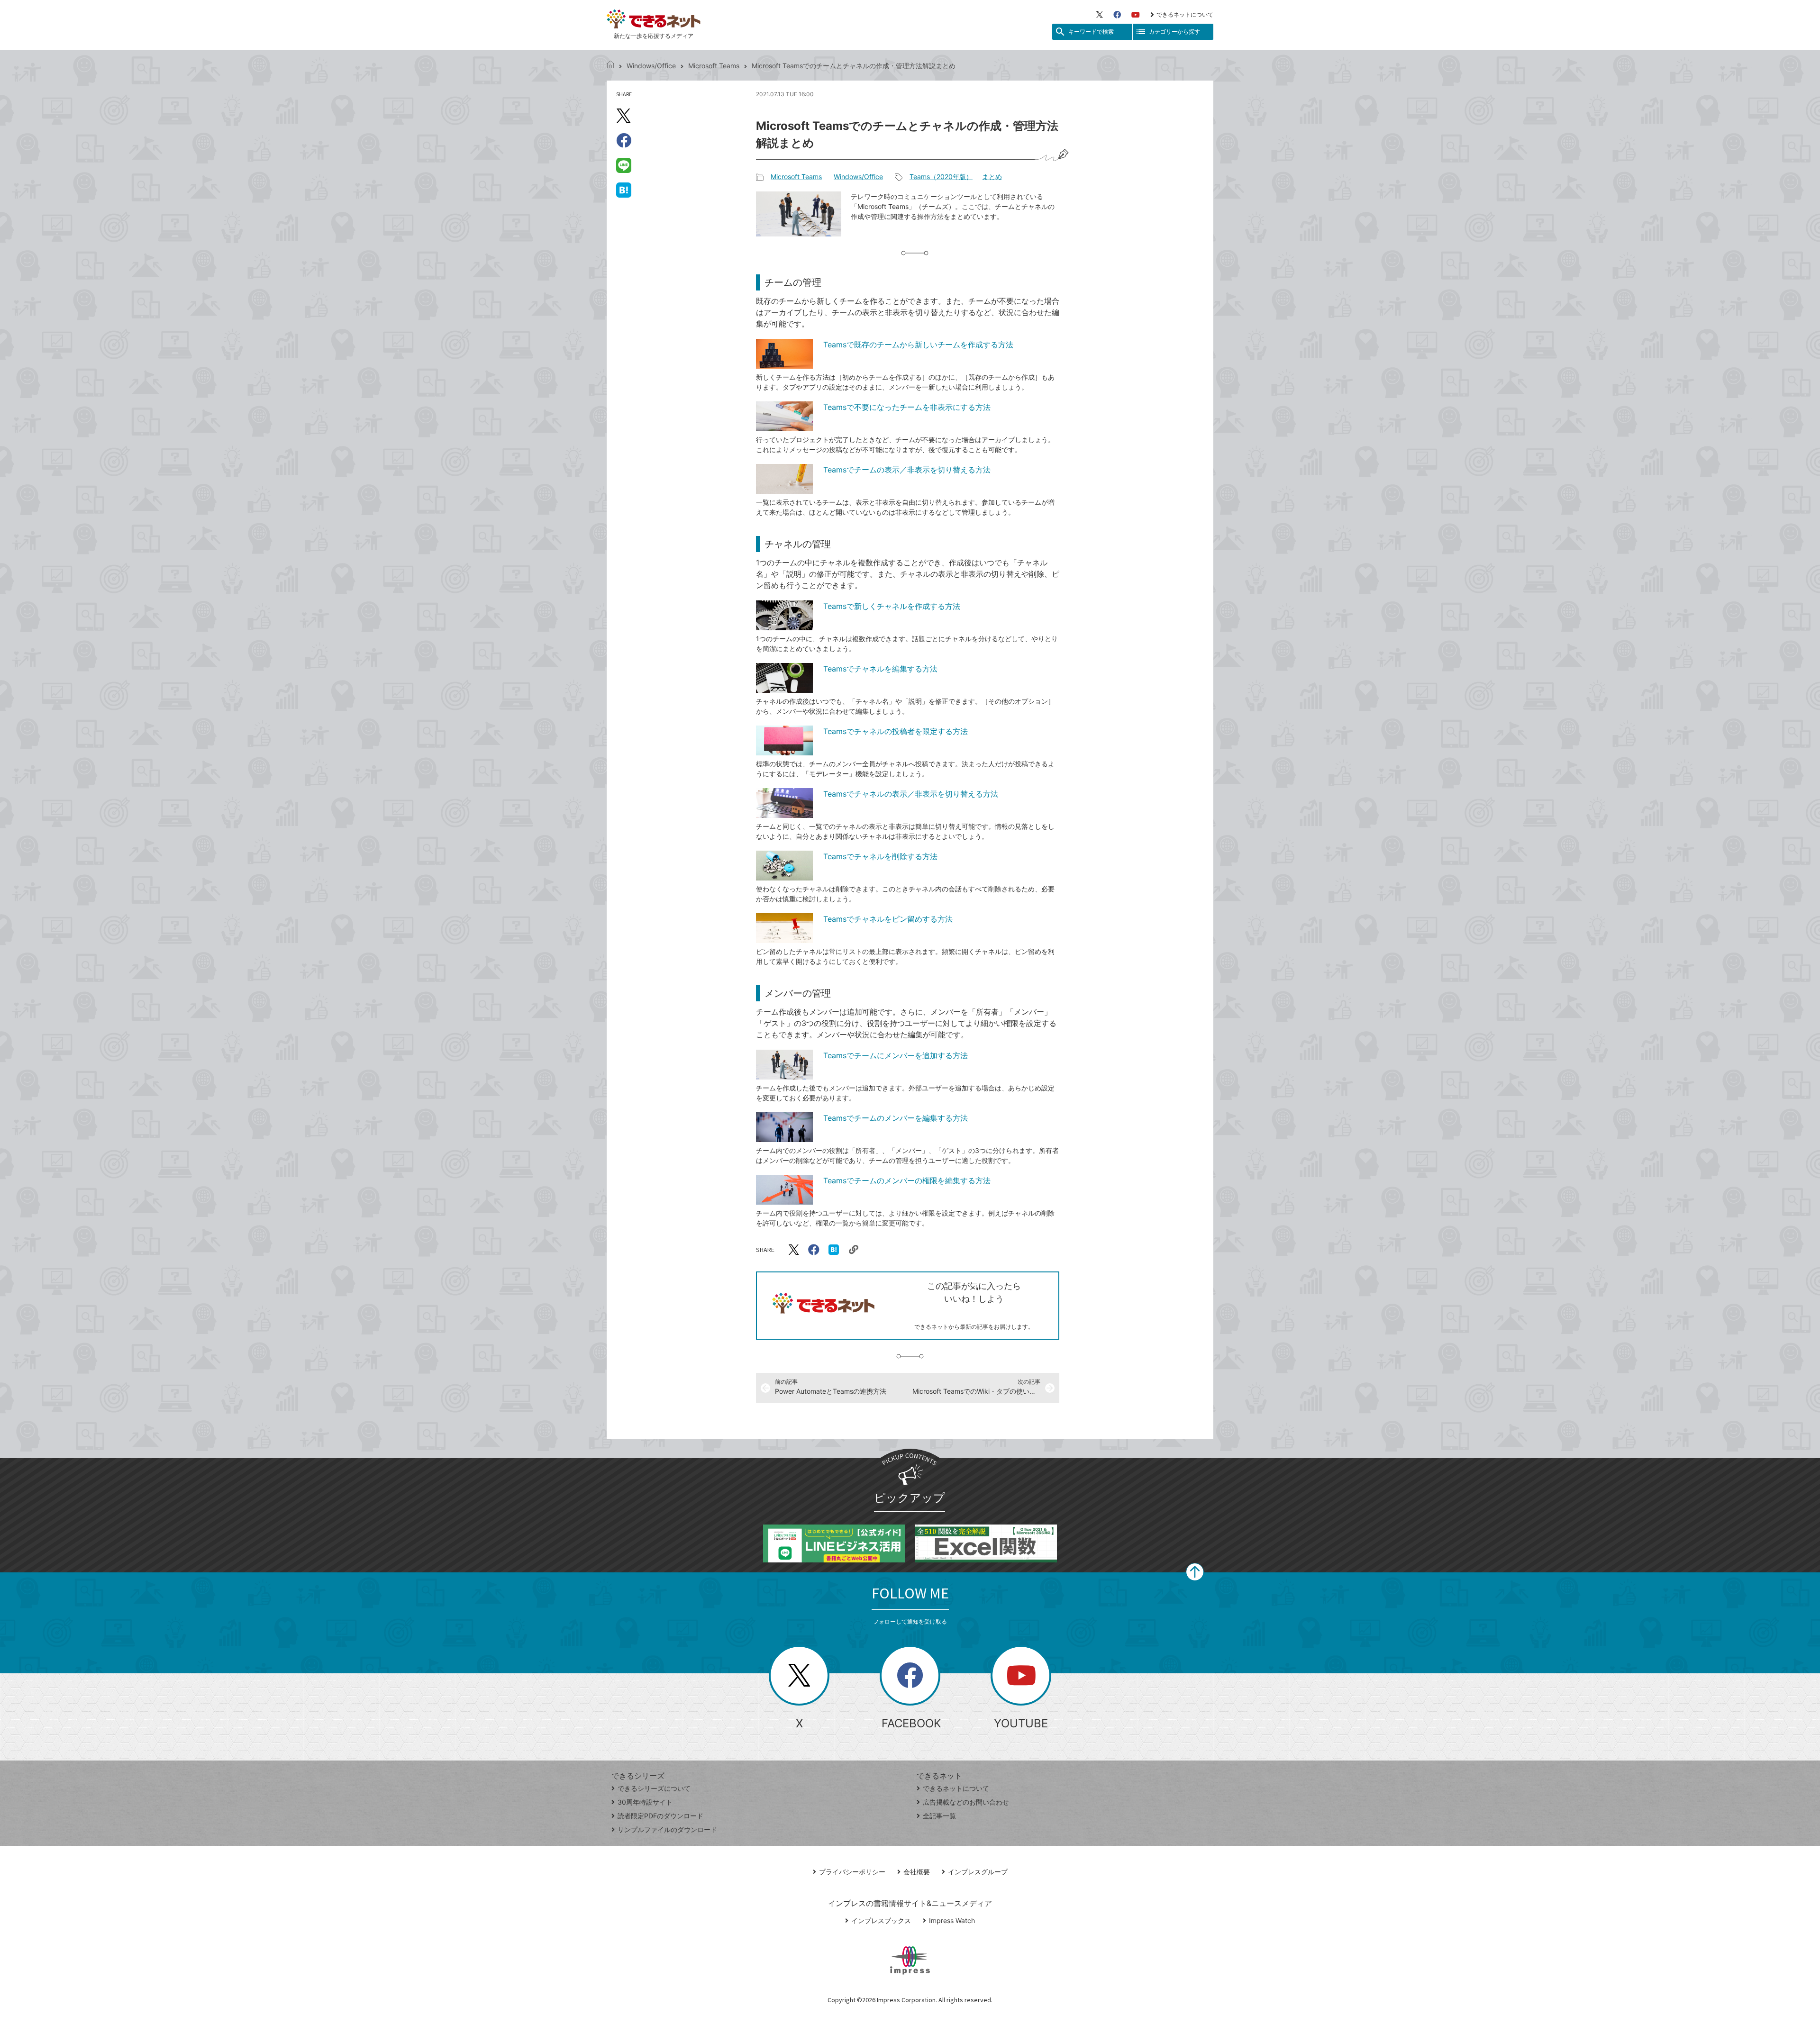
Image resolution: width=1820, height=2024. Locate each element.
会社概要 (917, 1872)
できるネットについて (1185, 14)
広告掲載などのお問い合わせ (966, 1802)
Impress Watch (952, 1920)
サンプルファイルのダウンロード (667, 1829)
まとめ (992, 177)
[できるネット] (610, 66)
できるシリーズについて (654, 1788)
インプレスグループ (978, 1872)
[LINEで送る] (624, 165)
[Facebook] (1117, 15)
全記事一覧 (939, 1816)
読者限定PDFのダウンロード (660, 1816)
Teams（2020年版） (941, 177)
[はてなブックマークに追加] (624, 190)
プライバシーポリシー (852, 1872)
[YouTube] (1136, 15)
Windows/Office (651, 66)
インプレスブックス (881, 1920)
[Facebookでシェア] (624, 140)
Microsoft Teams (714, 66)
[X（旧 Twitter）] (1100, 15)
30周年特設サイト (645, 1802)
